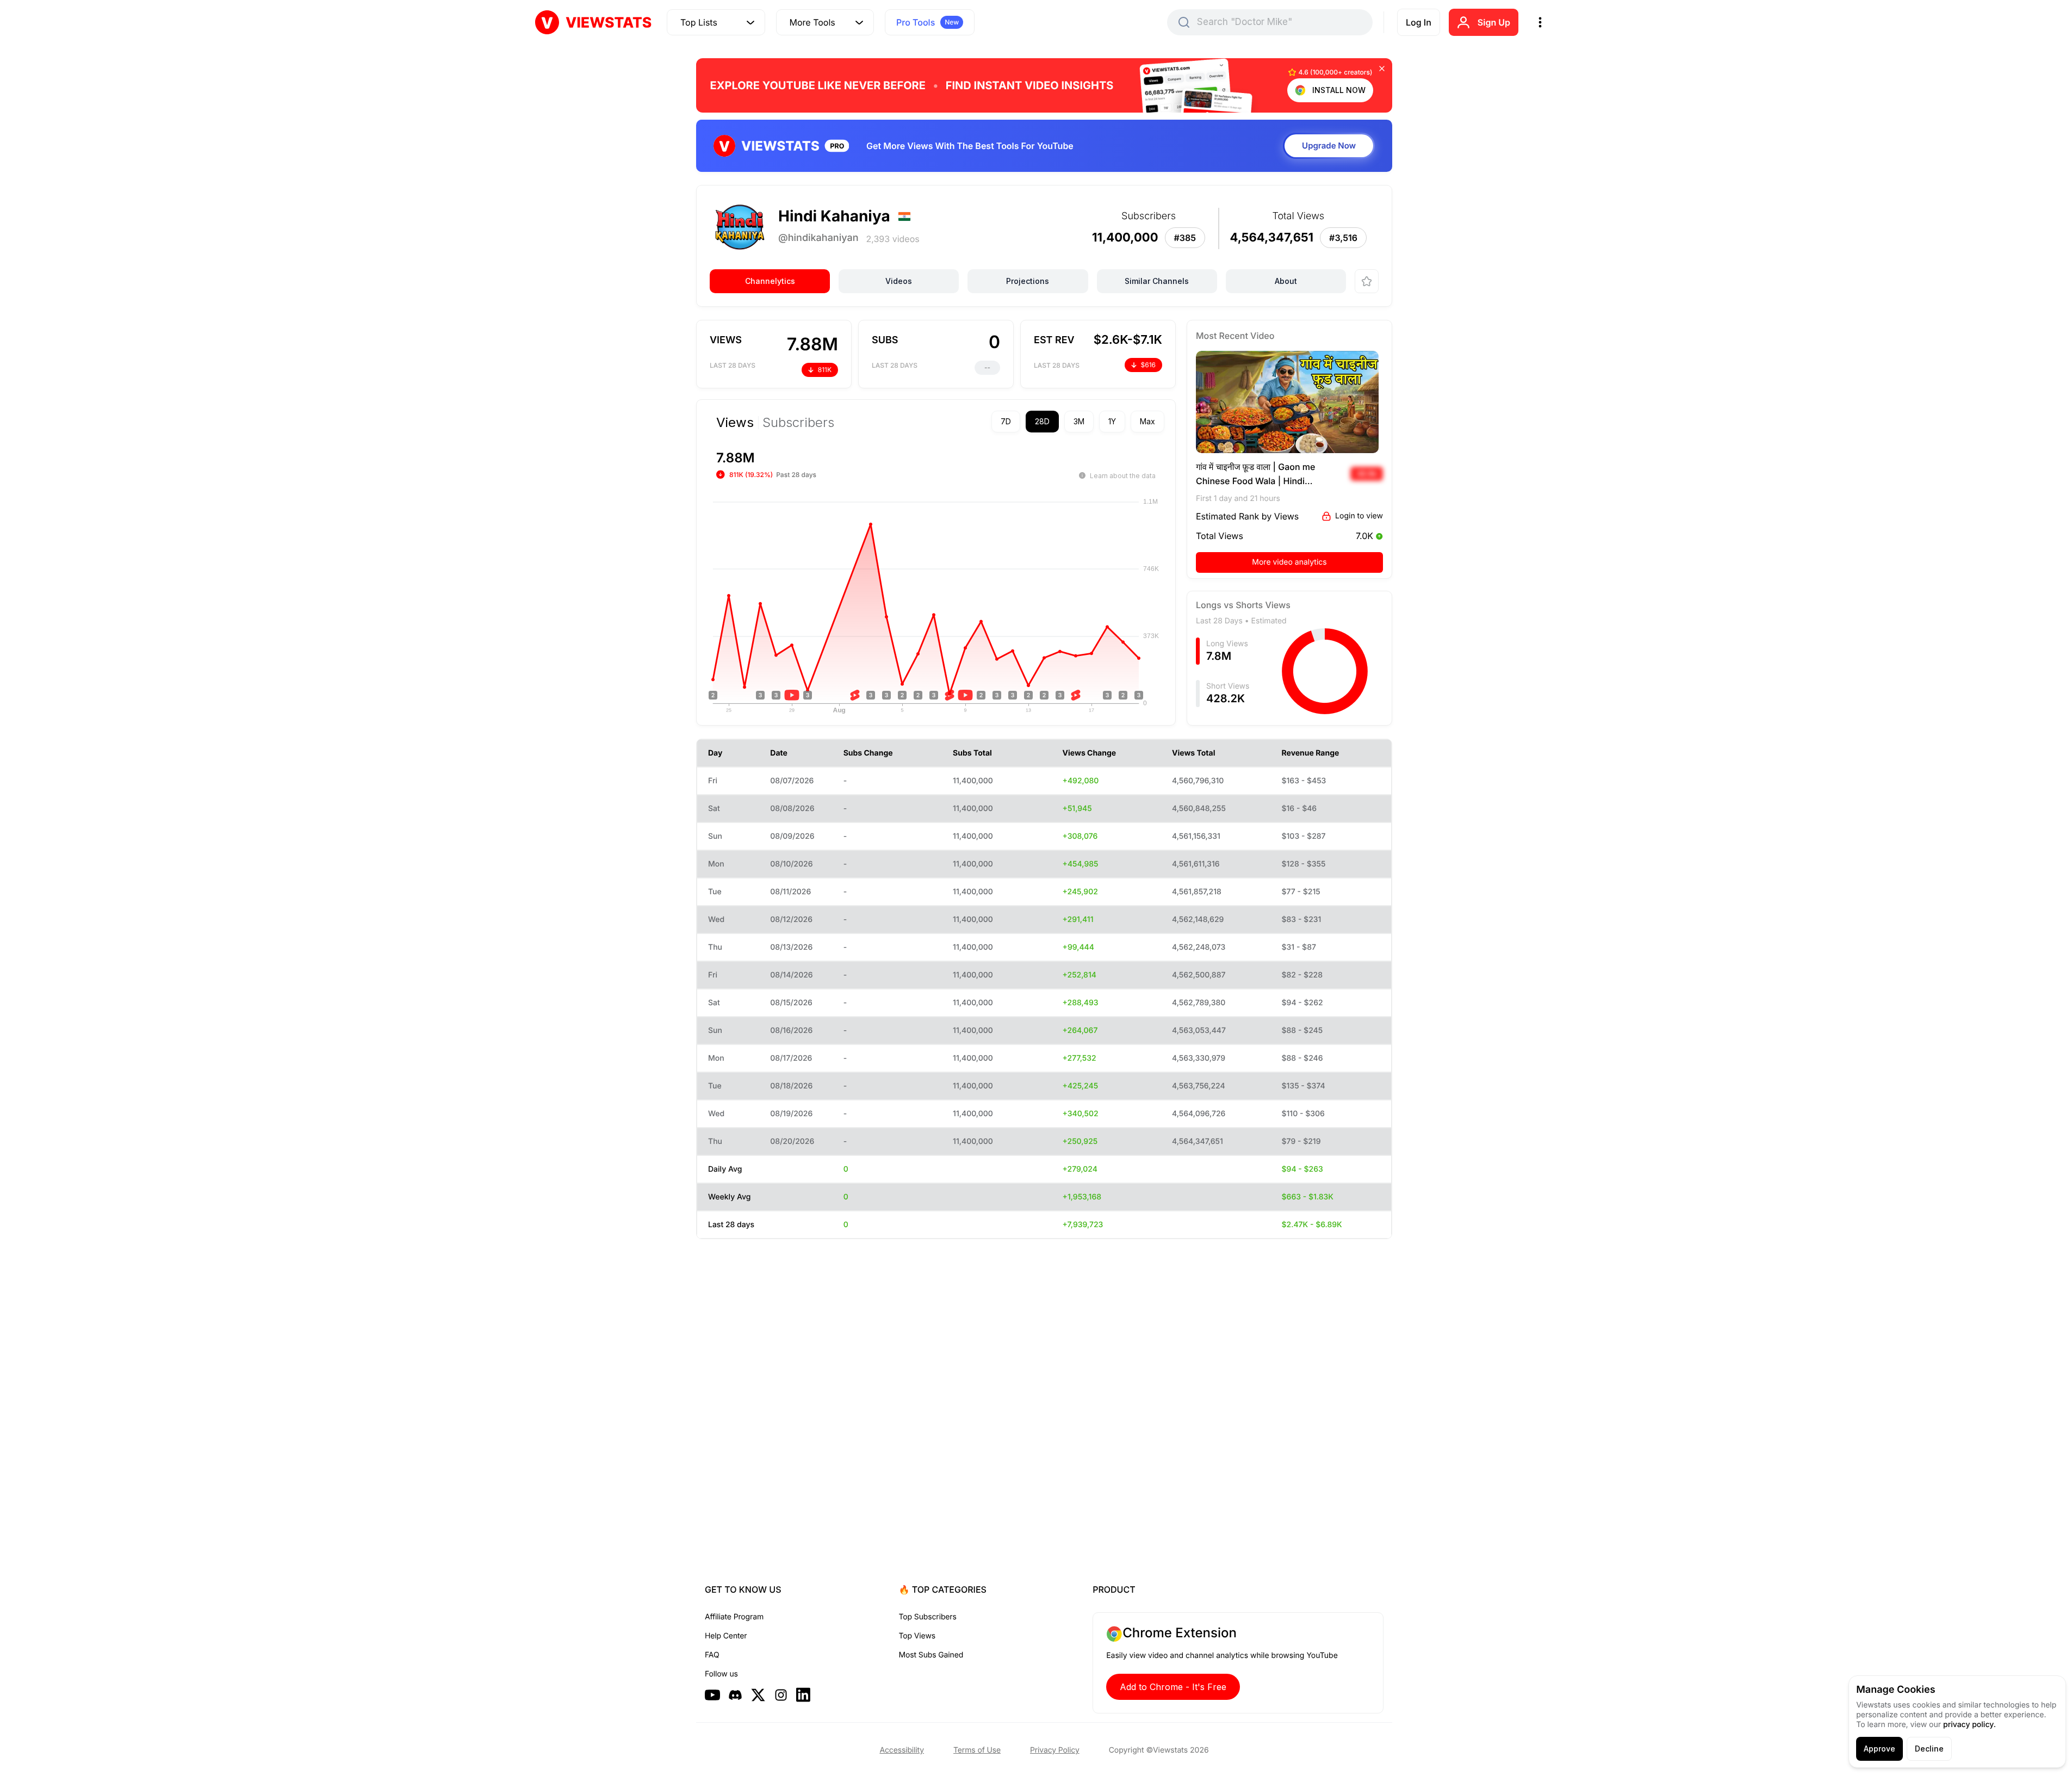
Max (1147, 421)
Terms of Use (977, 1750)
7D (1006, 421)
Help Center (726, 1636)
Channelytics (770, 281)
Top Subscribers (928, 1617)
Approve (1879, 1749)
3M (1079, 421)
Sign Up (1494, 22)
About (1286, 281)
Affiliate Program (734, 1617)
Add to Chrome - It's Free (1173, 1687)
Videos (899, 281)
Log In (1419, 22)
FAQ (712, 1655)
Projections (1028, 281)
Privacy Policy (1055, 1750)
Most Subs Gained (931, 1655)
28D (1042, 421)
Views (735, 423)
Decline (1929, 1749)
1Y (1112, 421)
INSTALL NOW (1339, 90)
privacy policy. (1969, 1725)
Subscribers (798, 423)
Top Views (917, 1636)
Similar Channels (1157, 281)
